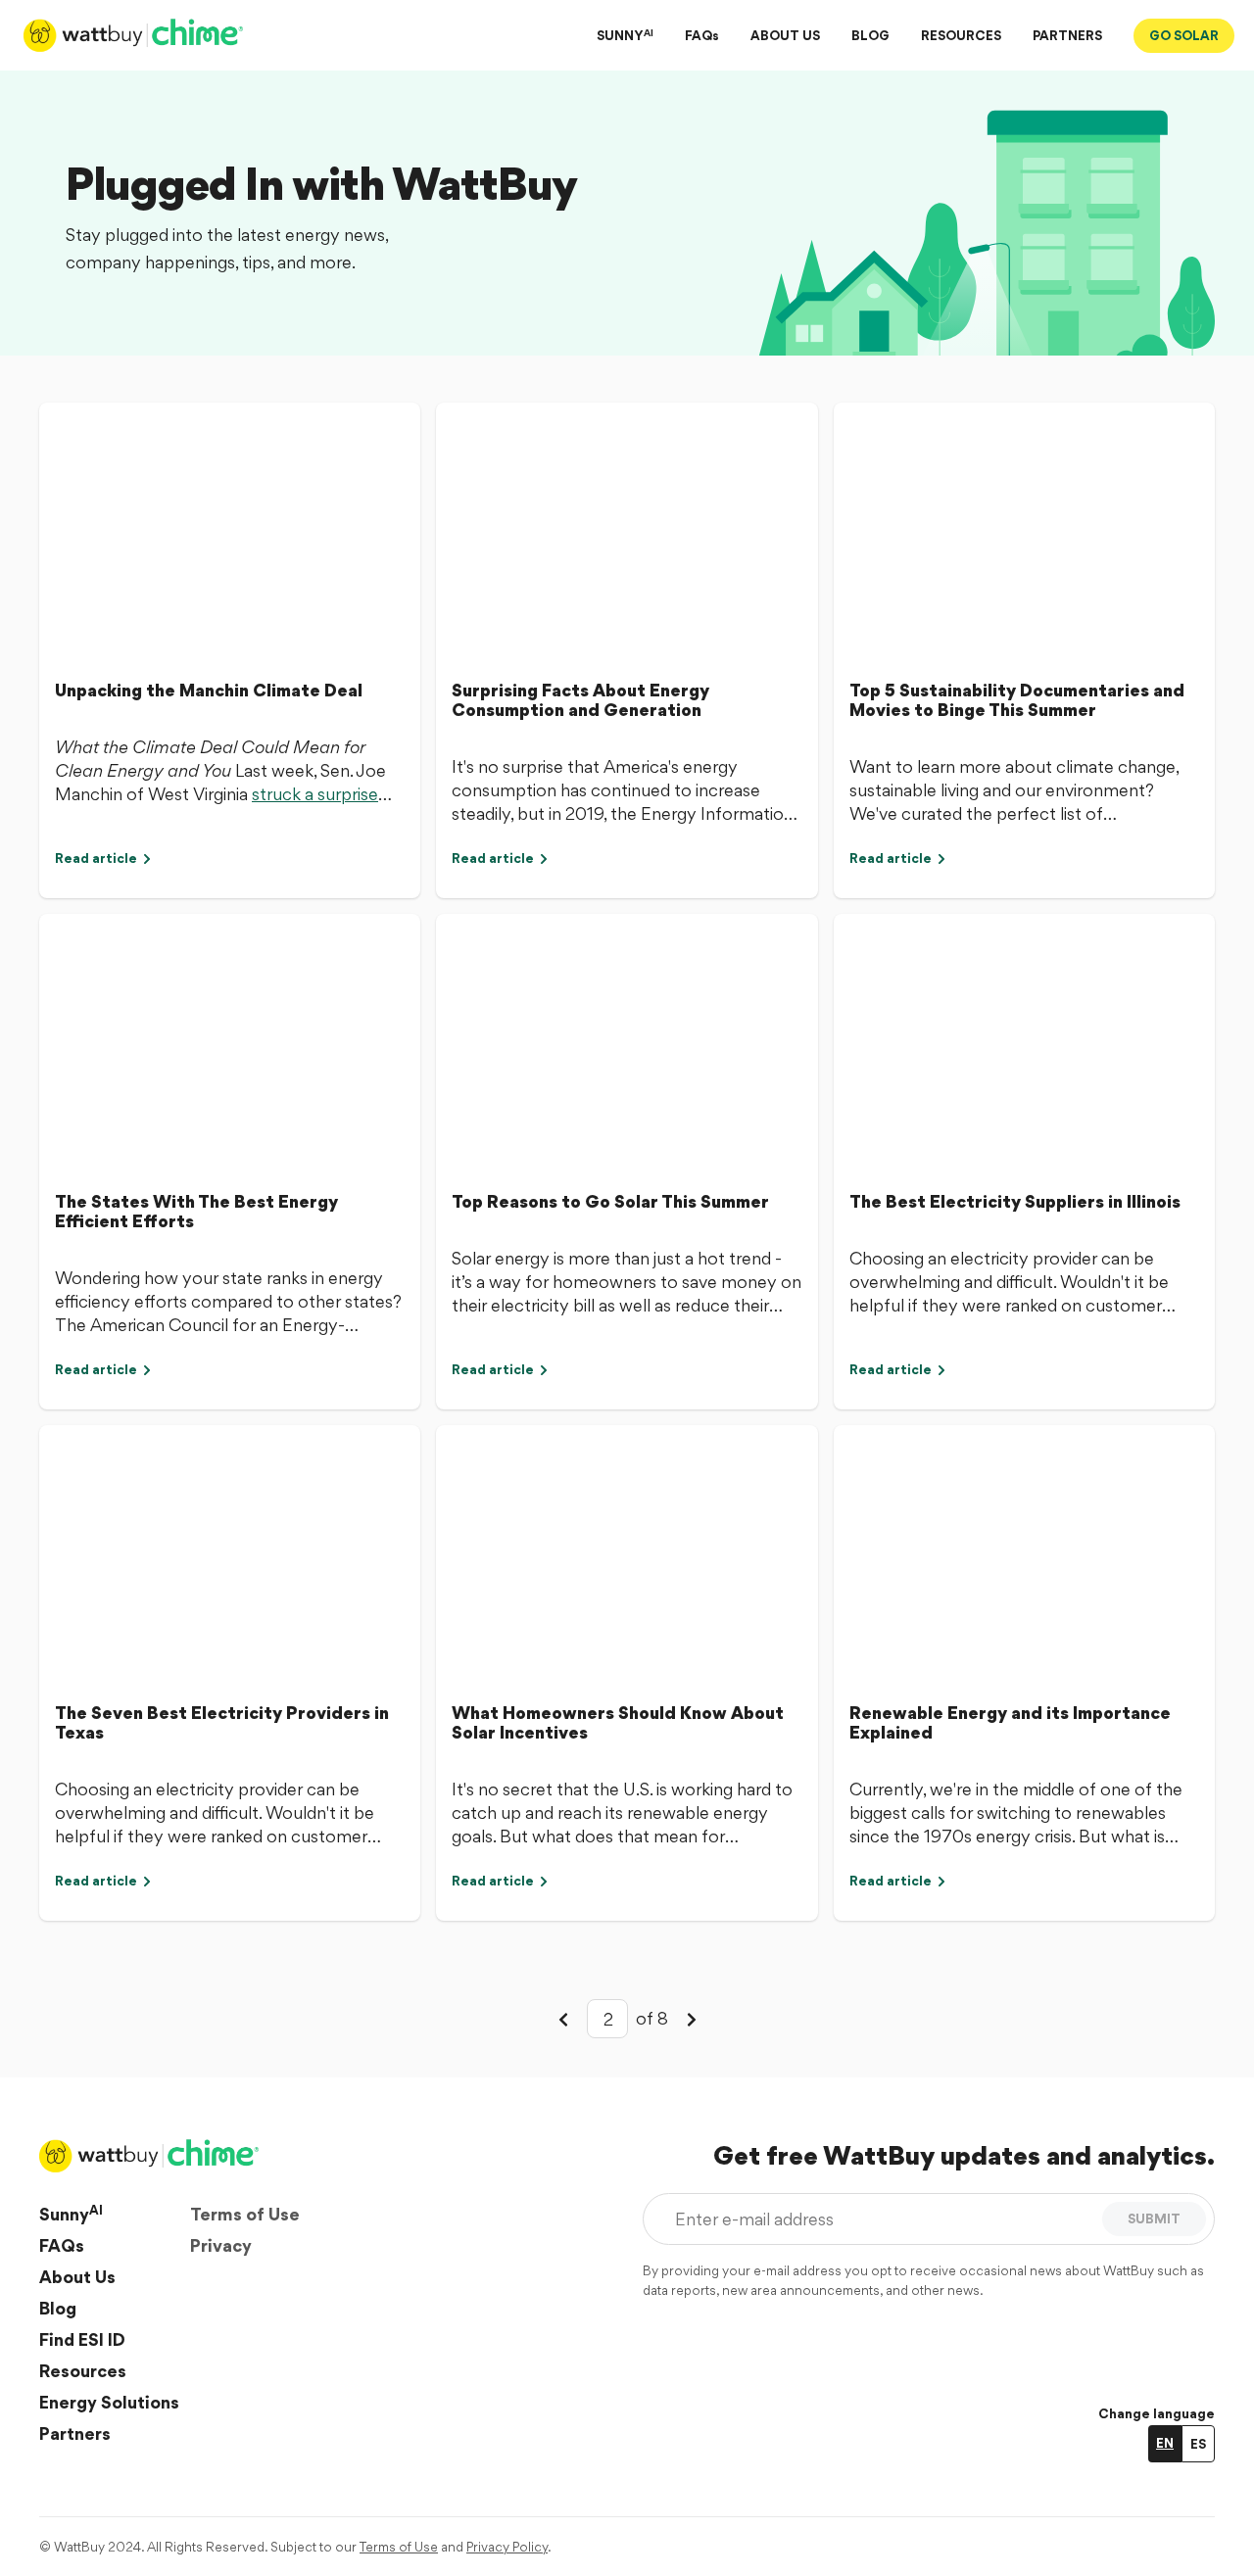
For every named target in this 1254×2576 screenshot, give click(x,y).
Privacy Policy (507, 2547)
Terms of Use (245, 2214)
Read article (96, 858)
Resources (83, 2371)
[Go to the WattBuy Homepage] (135, 35)
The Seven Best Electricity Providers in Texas (222, 1722)
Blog (58, 2308)
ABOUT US (785, 35)
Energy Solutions (109, 2402)
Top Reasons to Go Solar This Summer (610, 1201)
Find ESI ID (82, 2339)
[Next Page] (692, 2019)
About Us (77, 2277)
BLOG (870, 35)
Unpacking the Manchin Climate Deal (209, 690)
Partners (75, 2433)
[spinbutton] (607, 2019)
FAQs (702, 35)
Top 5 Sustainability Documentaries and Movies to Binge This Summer (1017, 700)
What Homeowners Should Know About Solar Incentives (618, 1722)
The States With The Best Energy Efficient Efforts (196, 1211)
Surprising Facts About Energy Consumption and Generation (580, 700)
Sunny (71, 2214)
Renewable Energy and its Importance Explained (1010, 1722)
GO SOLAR (1184, 35)
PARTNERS (1067, 35)
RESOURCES (961, 35)
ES (1198, 2444)
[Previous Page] (563, 2019)
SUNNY (625, 35)
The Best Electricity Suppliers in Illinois (1015, 1201)
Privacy (221, 2245)
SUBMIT (1154, 2218)
